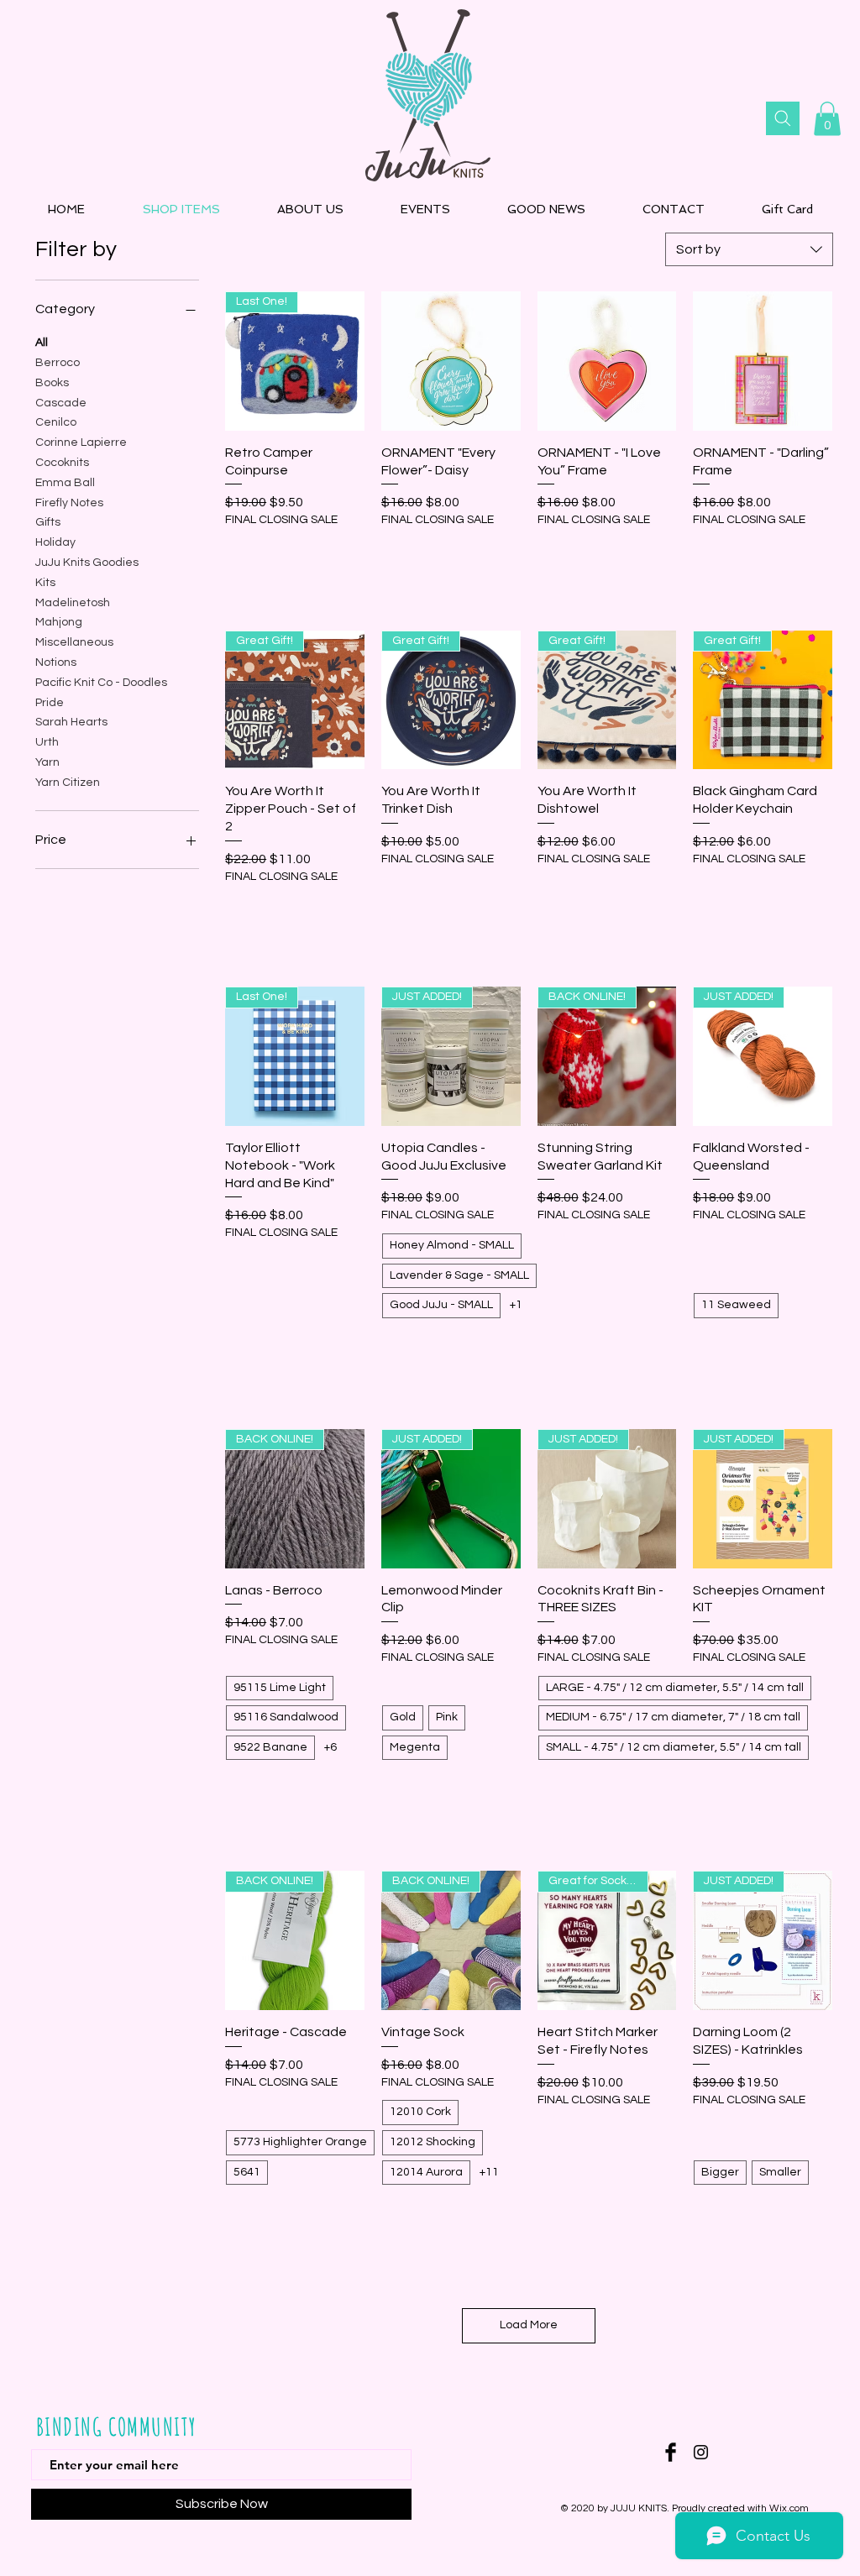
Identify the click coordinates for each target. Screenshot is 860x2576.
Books (52, 383)
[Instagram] (701, 2452)
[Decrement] (238, 555)
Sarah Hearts (71, 722)
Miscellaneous (74, 642)
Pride (50, 703)
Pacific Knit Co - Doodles (101, 683)
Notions (56, 662)
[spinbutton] (294, 555)
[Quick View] (451, 361)
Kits (45, 583)
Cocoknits (62, 463)
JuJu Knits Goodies (87, 563)
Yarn (47, 762)
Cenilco (56, 422)
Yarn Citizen (68, 783)
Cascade (61, 403)
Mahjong (59, 622)
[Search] (783, 118)
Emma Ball (65, 483)
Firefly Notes (69, 503)
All (42, 343)
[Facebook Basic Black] (671, 2452)
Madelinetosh (73, 603)
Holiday (55, 542)
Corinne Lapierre (81, 442)
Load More (529, 2325)
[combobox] (749, 249)
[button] (827, 119)
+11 (489, 2172)
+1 (516, 1305)
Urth (47, 742)
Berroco (58, 363)
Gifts (48, 522)
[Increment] (351, 555)
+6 (330, 1747)
